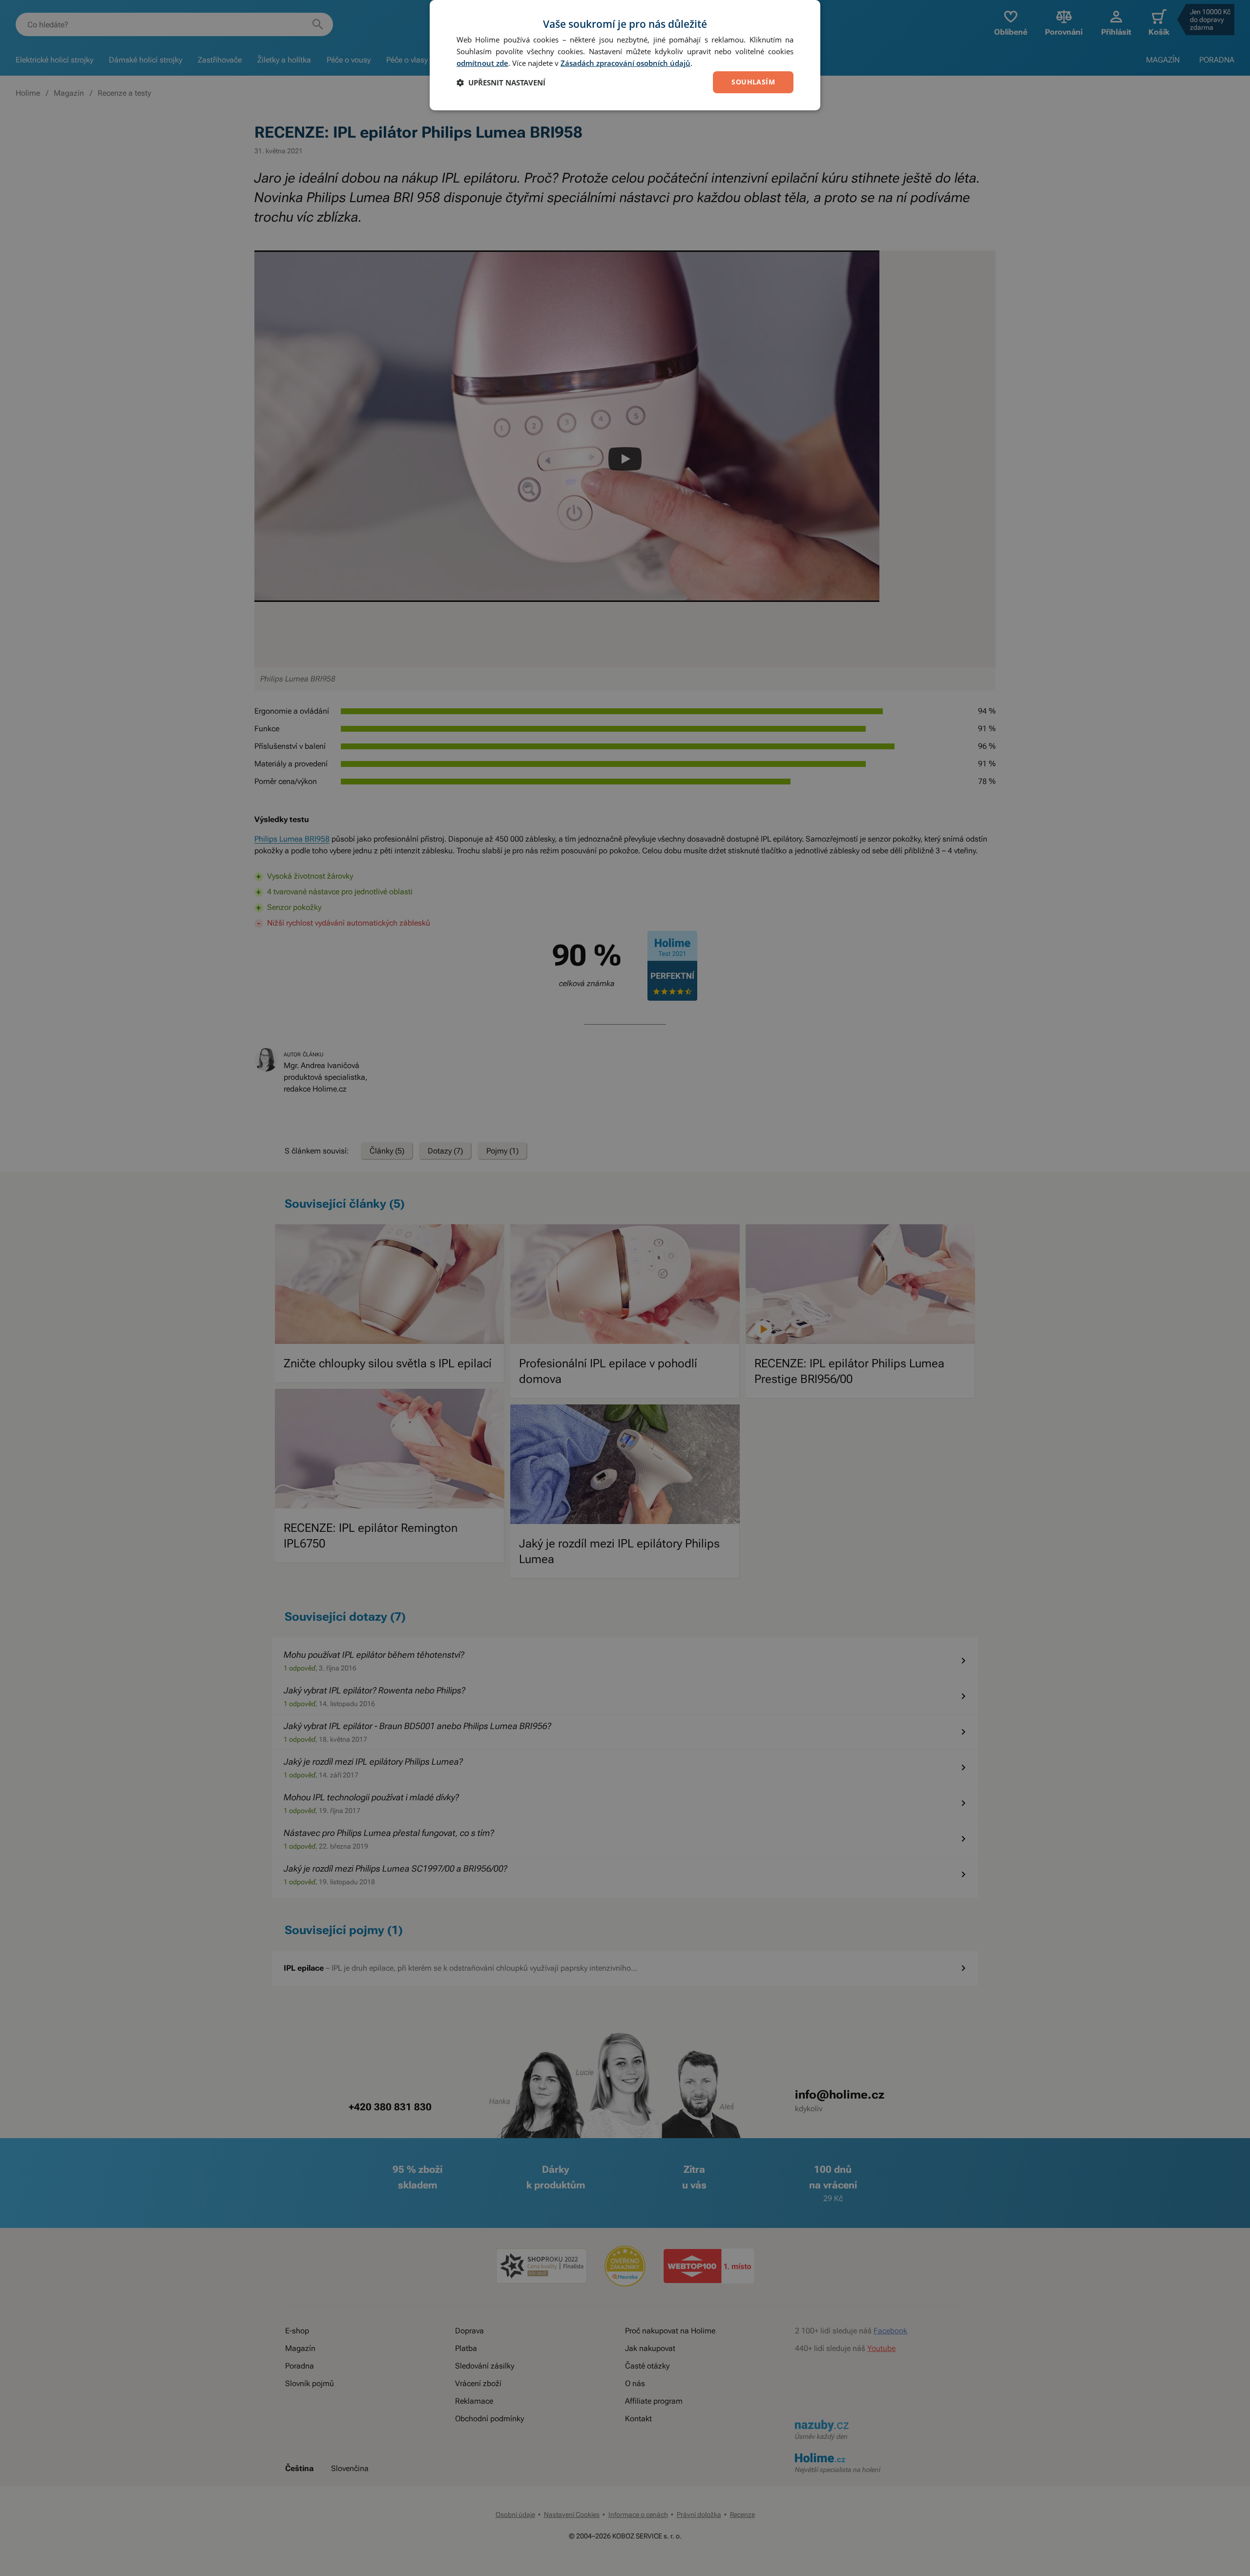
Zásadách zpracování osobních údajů (625, 63)
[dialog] (625, 55)
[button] (501, 82)
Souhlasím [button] (753, 82)
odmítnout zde (482, 63)
